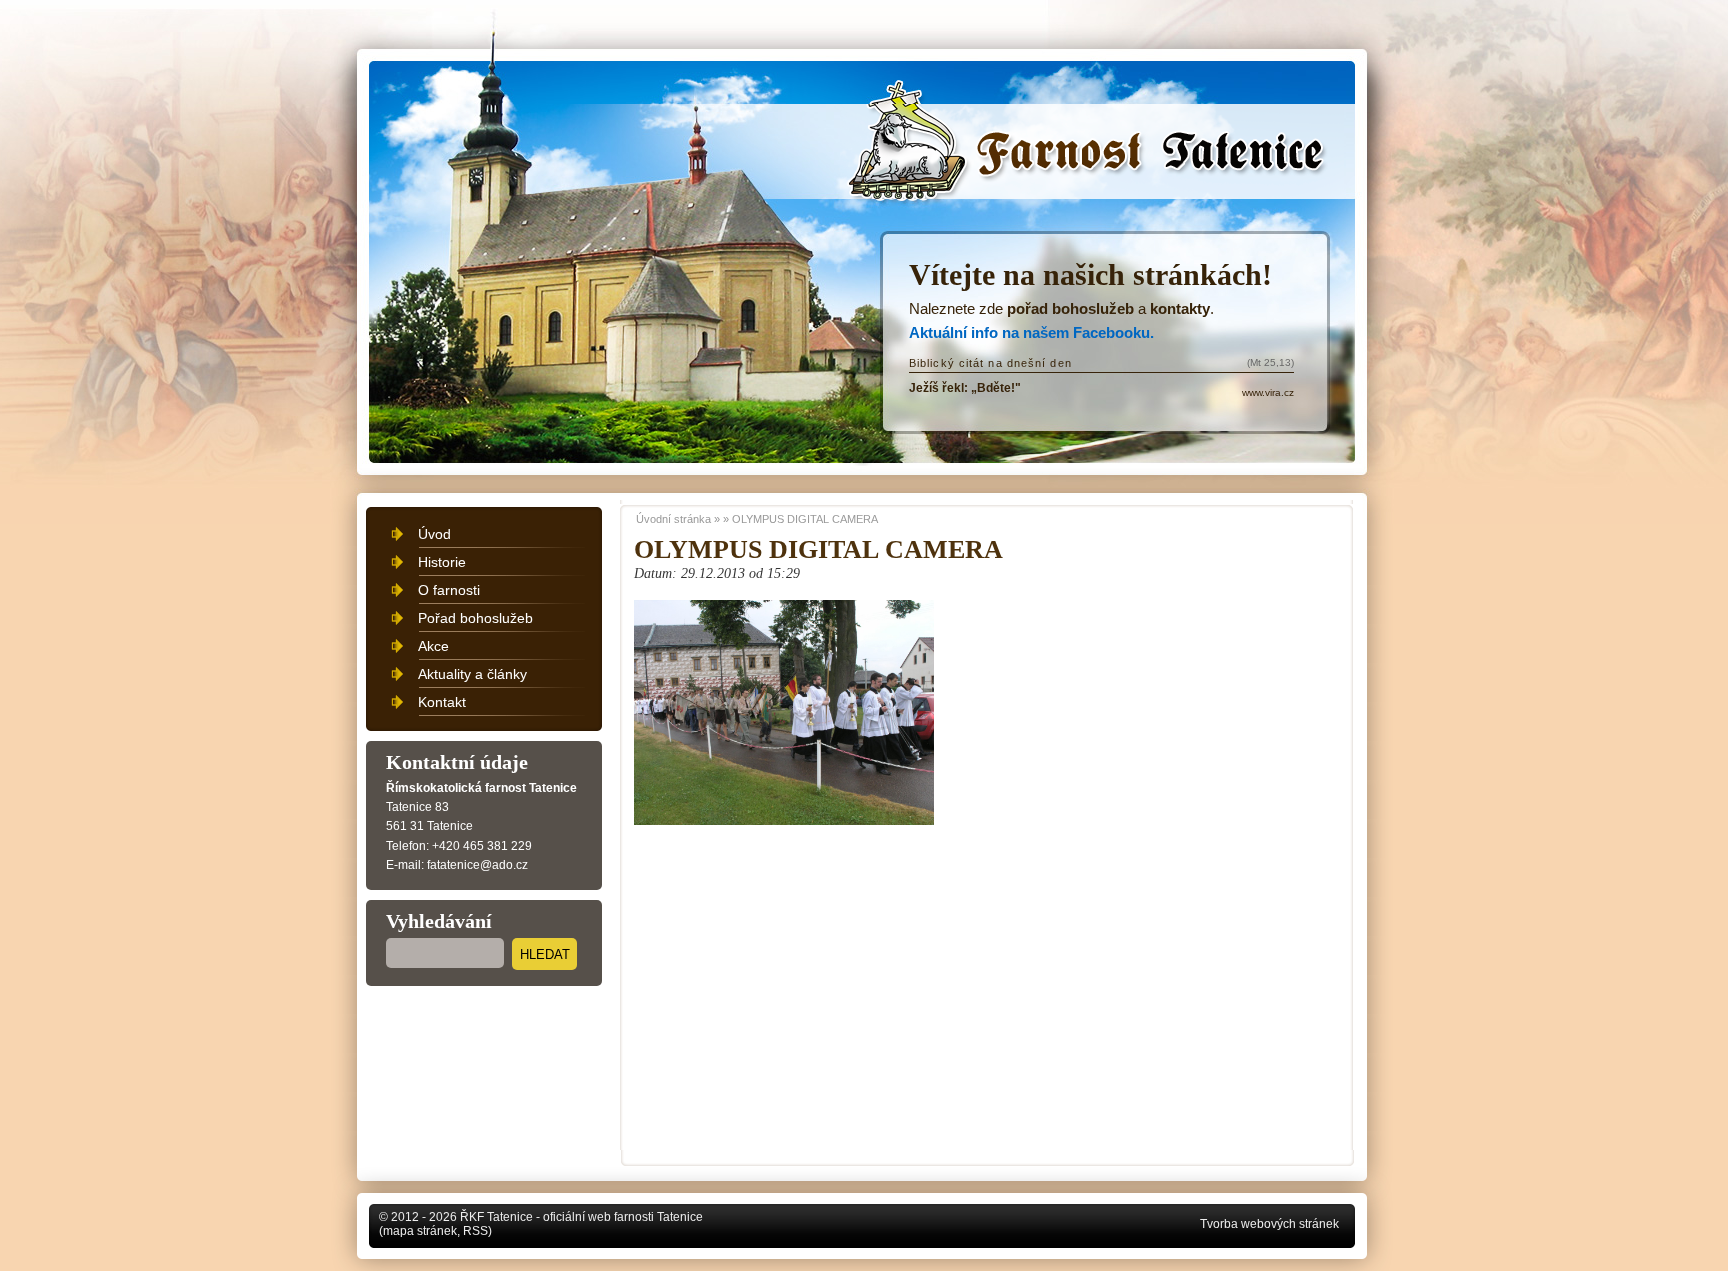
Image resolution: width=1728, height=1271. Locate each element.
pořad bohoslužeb (1070, 308)
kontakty (1180, 308)
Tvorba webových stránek (1269, 1224)
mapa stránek (420, 1231)
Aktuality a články (472, 674)
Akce (433, 646)
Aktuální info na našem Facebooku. (1031, 332)
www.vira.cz (1268, 392)
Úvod (434, 534)
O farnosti (449, 590)
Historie (442, 562)
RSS (475, 1231)
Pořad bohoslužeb (475, 618)
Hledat (545, 954)
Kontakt (442, 702)
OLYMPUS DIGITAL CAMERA (805, 519)
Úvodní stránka (940, 112)
